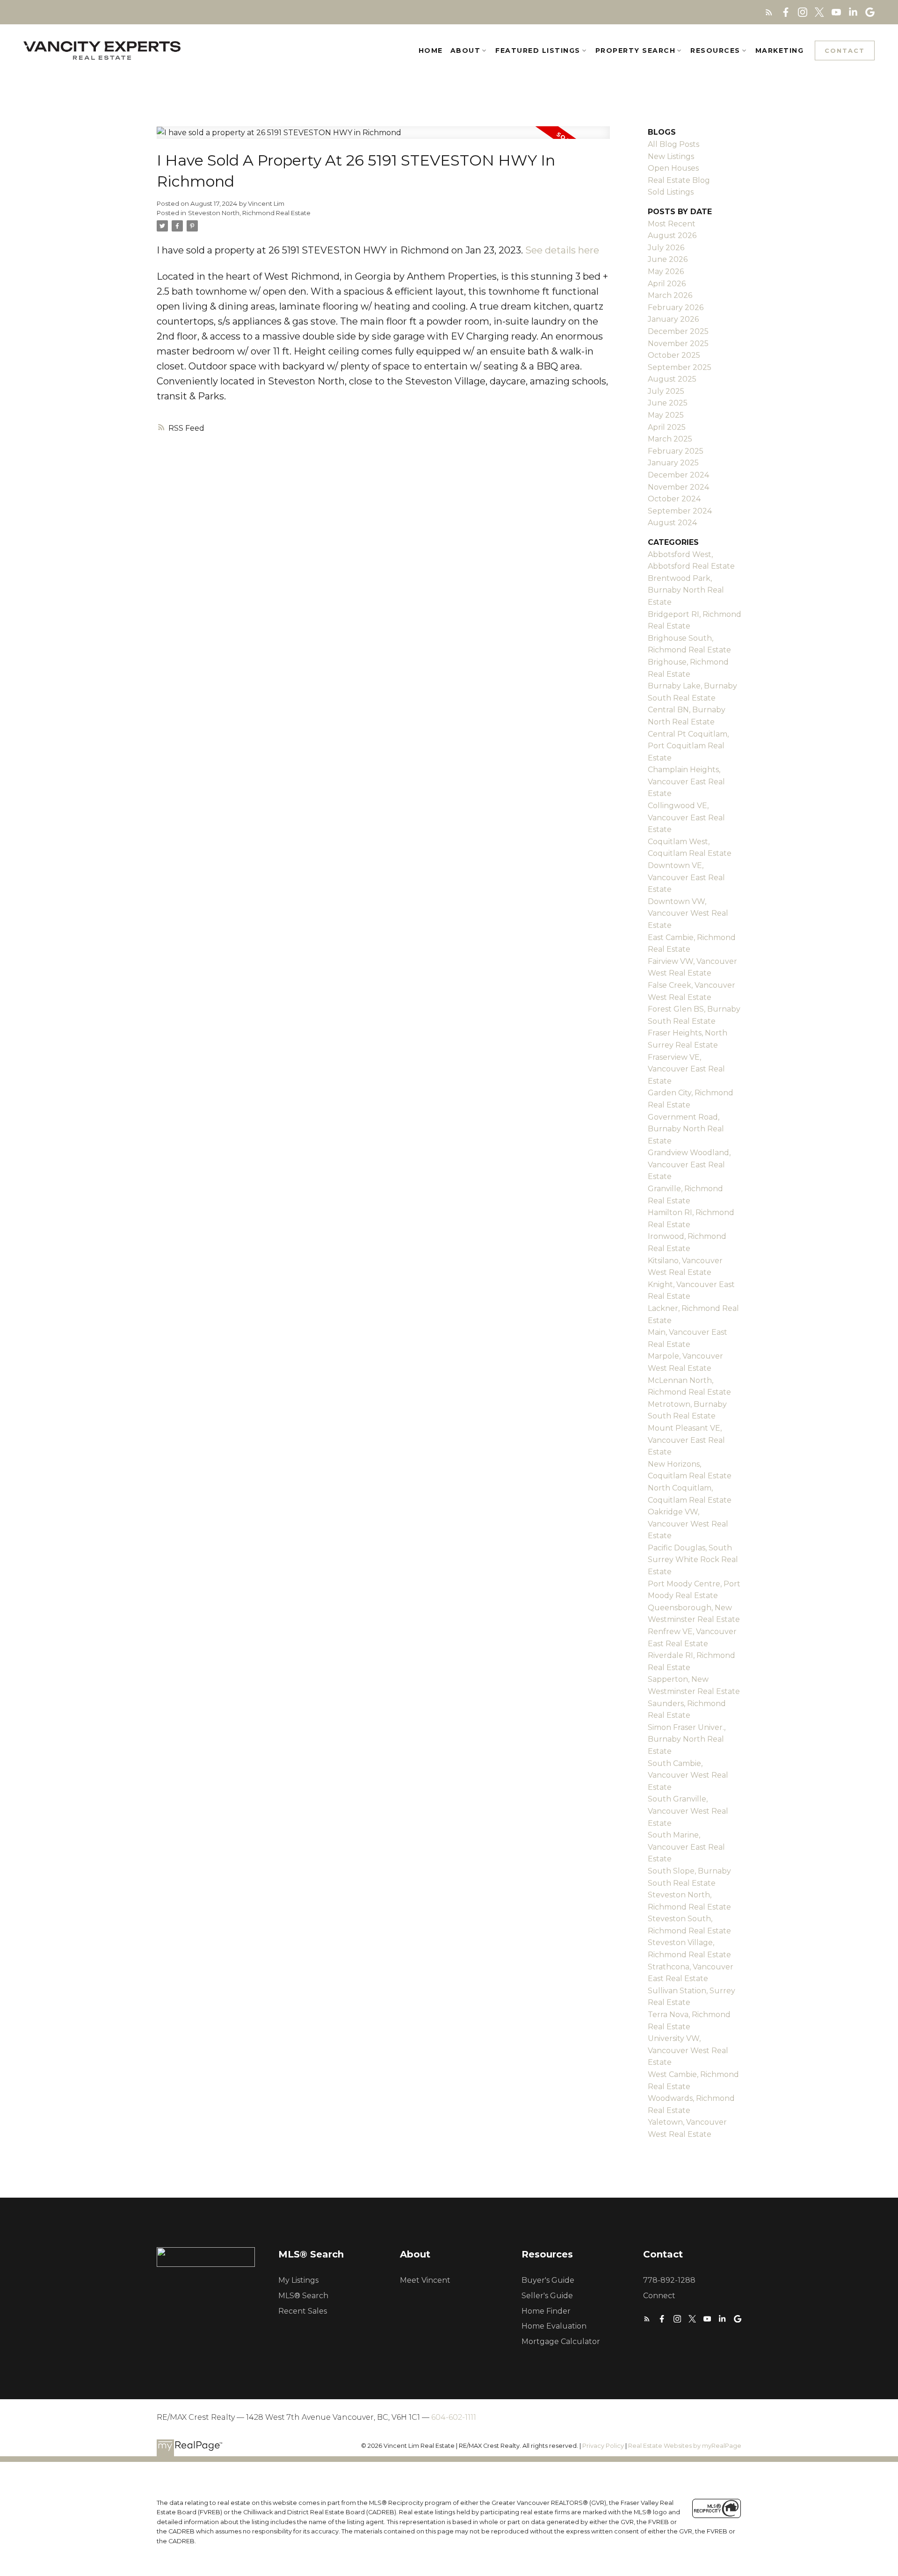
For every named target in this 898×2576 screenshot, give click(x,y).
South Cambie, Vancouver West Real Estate (688, 1775)
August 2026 (672, 235)
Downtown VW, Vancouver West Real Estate (688, 913)
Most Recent (672, 224)
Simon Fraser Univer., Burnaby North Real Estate (687, 1739)
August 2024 (672, 523)
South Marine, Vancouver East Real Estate (686, 1847)
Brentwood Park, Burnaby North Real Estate (686, 590)
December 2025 (678, 331)
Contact (845, 51)
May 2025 (666, 415)
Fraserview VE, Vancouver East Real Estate (686, 1069)
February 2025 (676, 451)
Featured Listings (538, 51)
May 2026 (666, 271)
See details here (562, 250)
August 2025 (672, 379)
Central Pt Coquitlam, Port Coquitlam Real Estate (688, 746)
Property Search (636, 51)
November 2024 (678, 487)
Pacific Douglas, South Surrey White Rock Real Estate (693, 1560)
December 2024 (678, 475)
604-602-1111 (454, 2417)
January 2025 (673, 463)
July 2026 (666, 248)
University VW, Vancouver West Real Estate (688, 2050)
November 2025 (678, 344)
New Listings (671, 156)
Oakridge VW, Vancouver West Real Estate (688, 1524)
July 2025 (666, 391)
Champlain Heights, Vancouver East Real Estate (686, 781)
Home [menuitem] (431, 51)
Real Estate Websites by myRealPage (685, 2446)
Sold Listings (671, 192)
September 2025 (680, 367)
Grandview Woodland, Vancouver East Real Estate (689, 1165)
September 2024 (680, 511)
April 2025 (667, 427)
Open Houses (673, 168)
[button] (769, 12)
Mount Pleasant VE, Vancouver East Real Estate (686, 1440)
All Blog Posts (673, 144)
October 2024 (674, 499)
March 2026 (670, 295)
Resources (715, 51)
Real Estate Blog (679, 180)
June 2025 (668, 403)
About (466, 51)
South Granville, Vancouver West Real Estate (688, 1811)
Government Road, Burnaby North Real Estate (686, 1129)
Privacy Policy (603, 2446)
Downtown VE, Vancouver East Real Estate (686, 877)
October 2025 (674, 355)
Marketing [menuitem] (780, 51)
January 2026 (673, 319)
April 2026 (667, 284)
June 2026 (668, 259)
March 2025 (670, 439)
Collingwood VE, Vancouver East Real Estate (686, 818)
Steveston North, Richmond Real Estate (249, 213)
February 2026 (676, 308)
